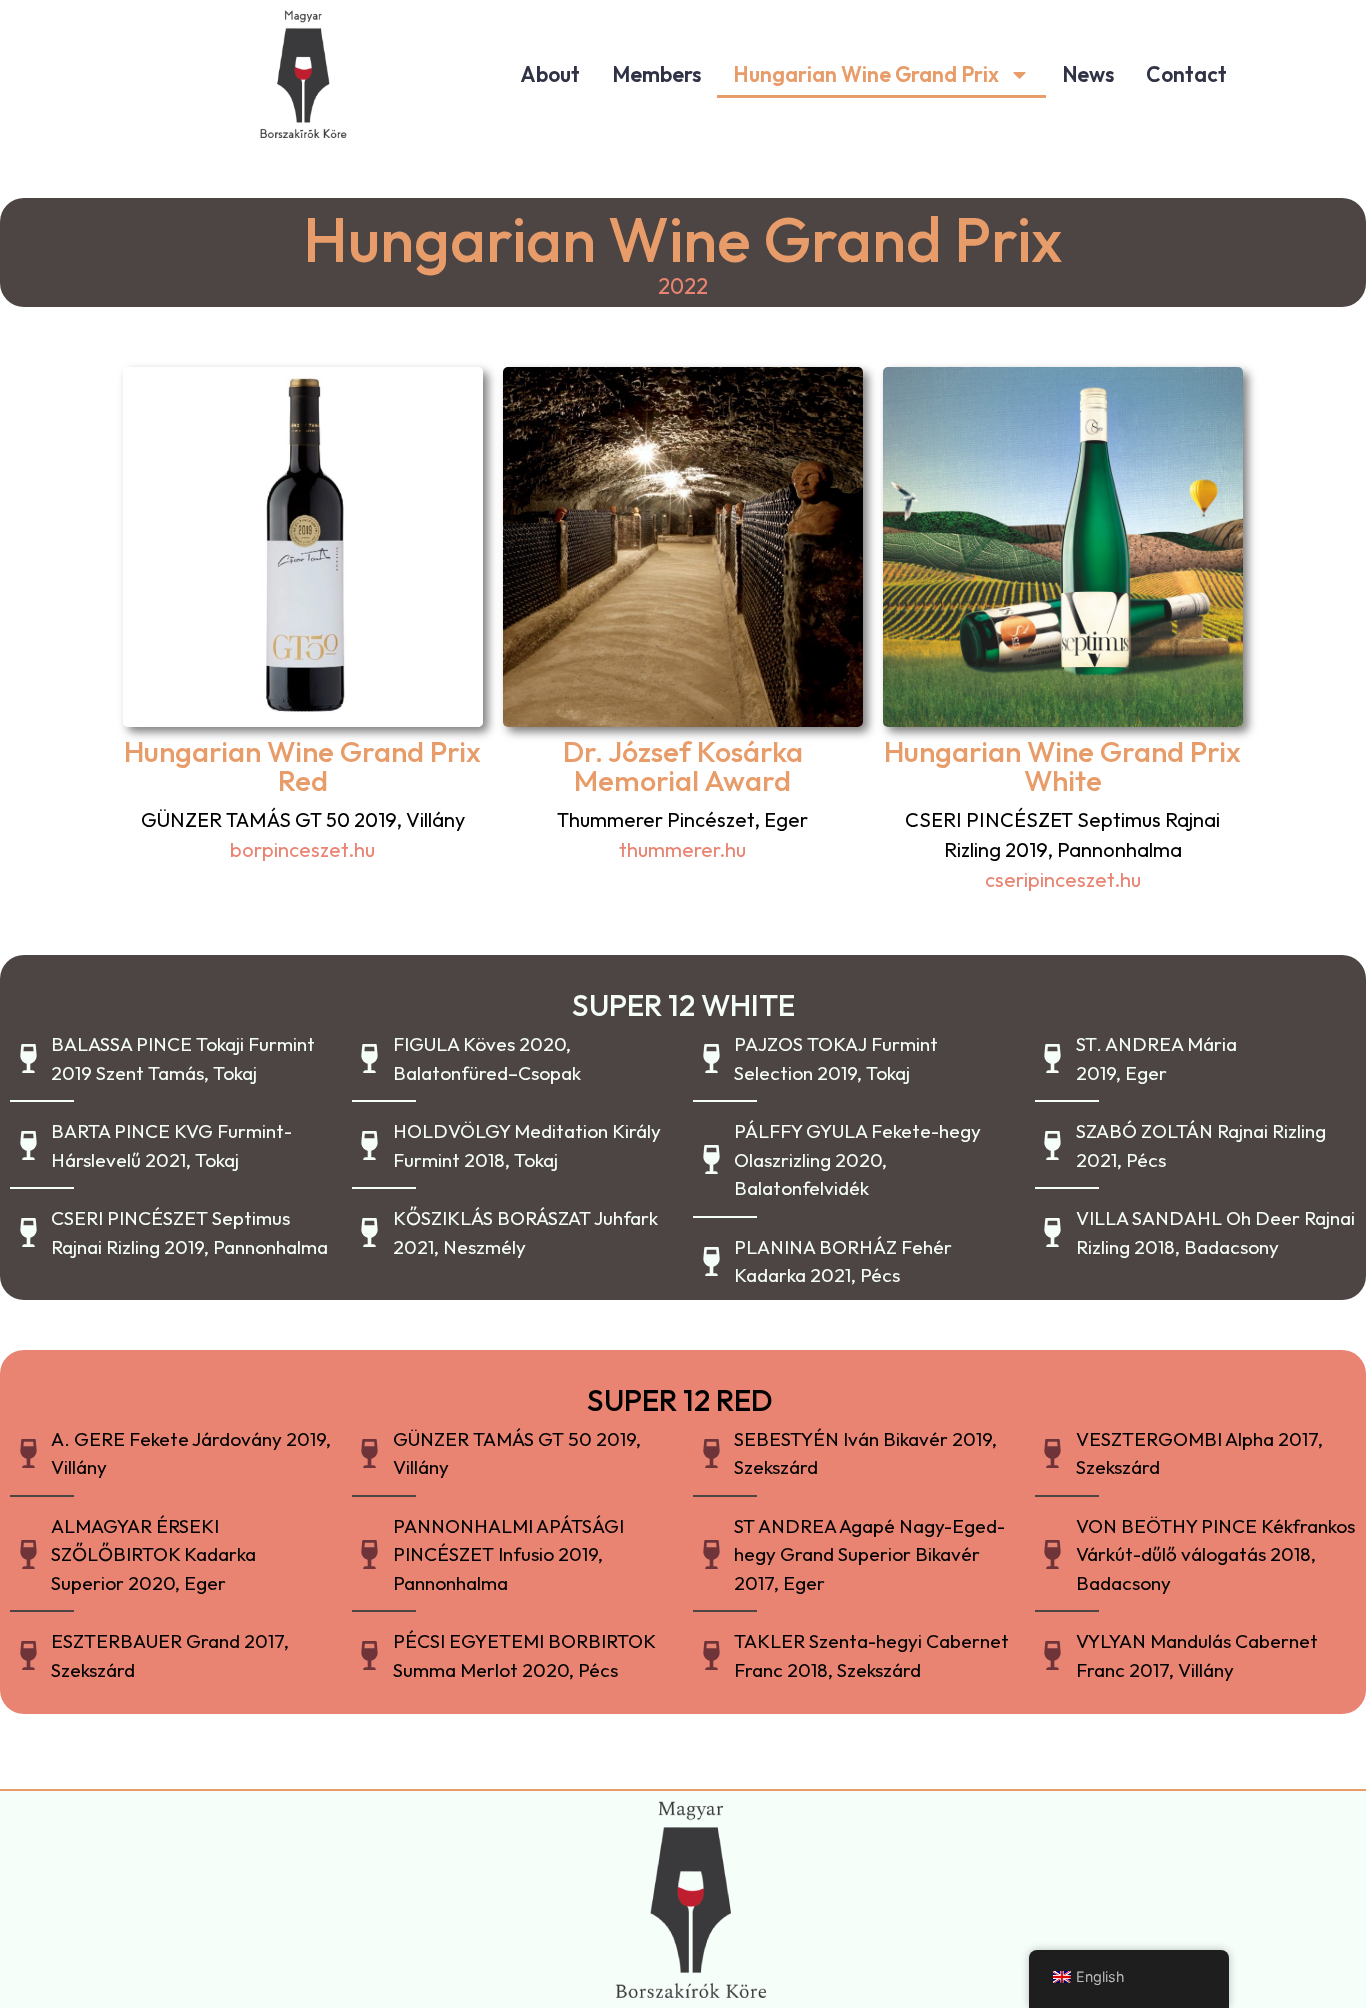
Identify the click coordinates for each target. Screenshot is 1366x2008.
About (550, 74)
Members (656, 74)
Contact (1186, 74)
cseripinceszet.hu (1063, 879)
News (1088, 74)
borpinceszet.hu (302, 849)
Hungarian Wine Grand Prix (866, 74)
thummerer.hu (682, 849)
